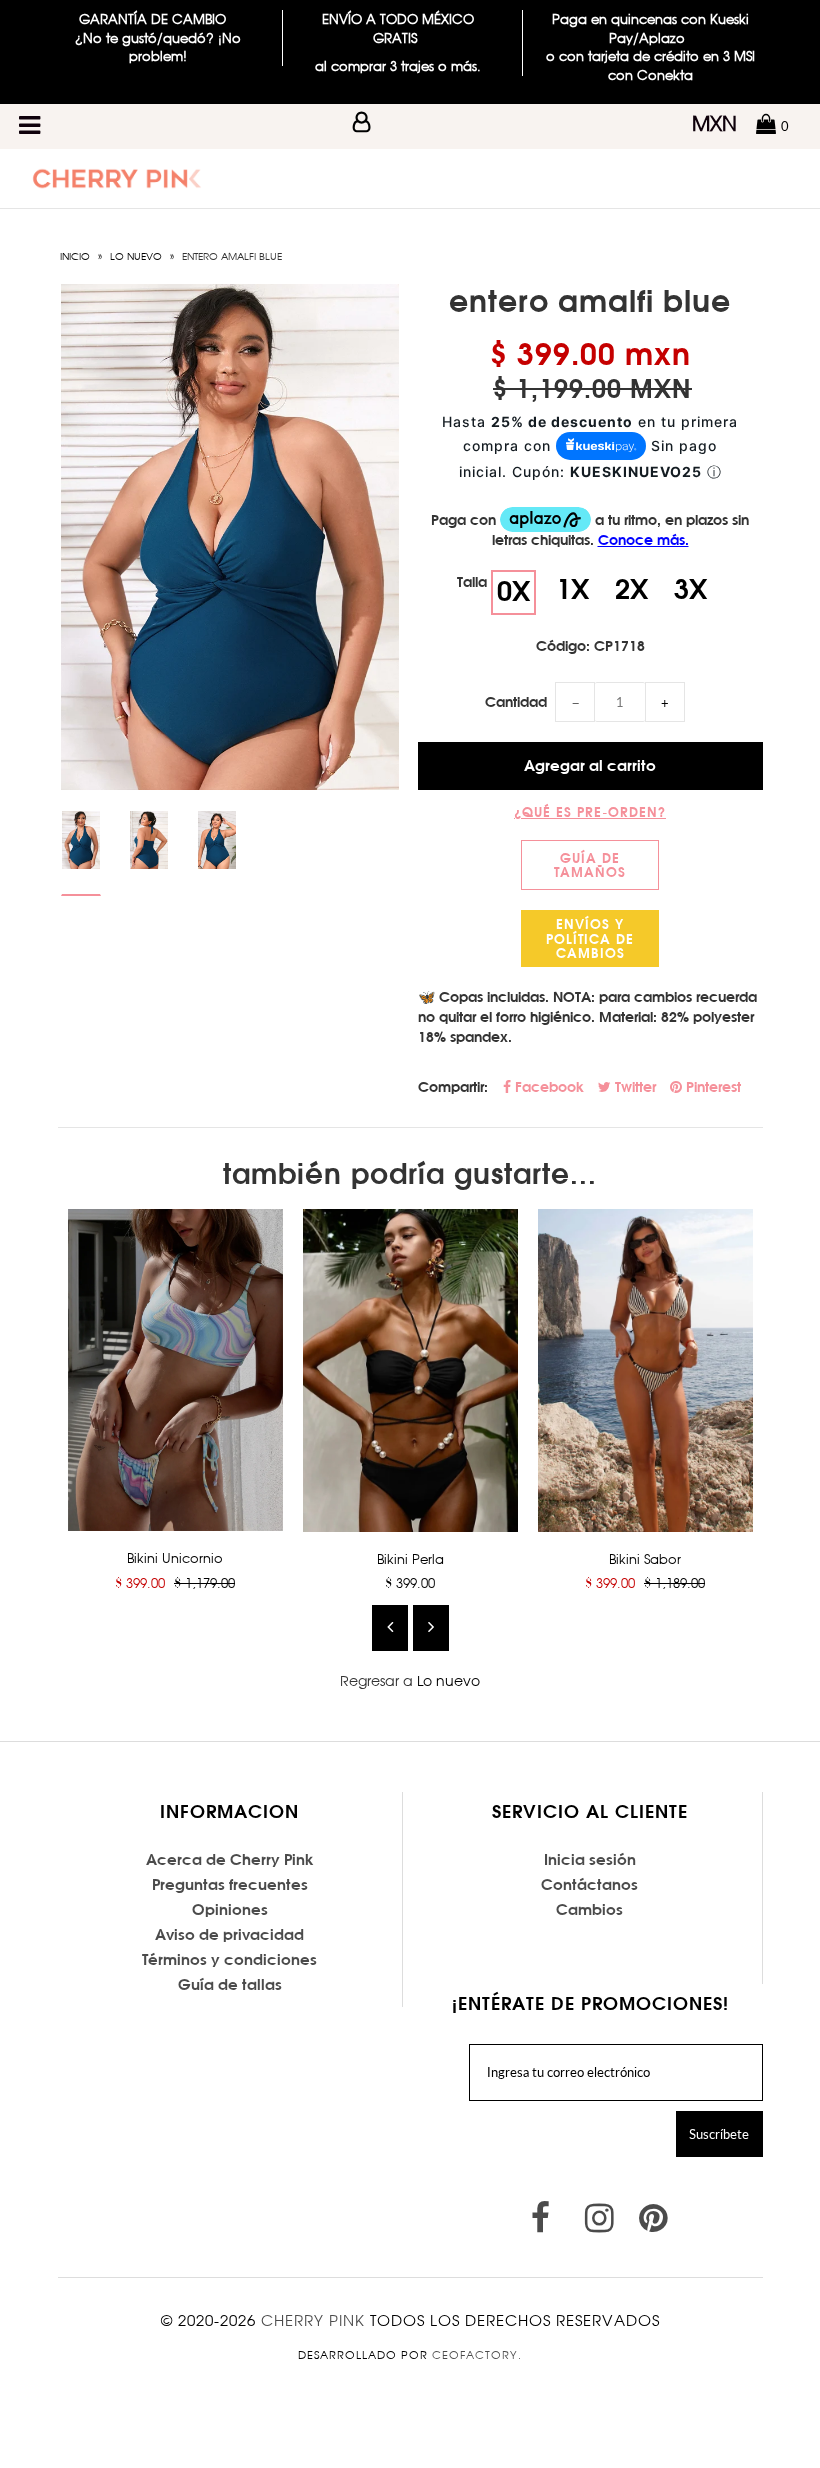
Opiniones (230, 1909)
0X (513, 590)
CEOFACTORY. (477, 2355)
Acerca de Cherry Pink (230, 1859)
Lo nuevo (136, 256)
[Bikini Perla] (410, 1370)
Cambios (589, 1909)
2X (631, 588)
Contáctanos (589, 1884)
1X (572, 588)
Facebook (547, 1087)
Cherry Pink (313, 2320)
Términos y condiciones (229, 1959)
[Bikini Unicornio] (175, 1370)
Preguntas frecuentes (230, 1884)
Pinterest (711, 1087)
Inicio (75, 256)
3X (690, 588)
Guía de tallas (230, 1984)
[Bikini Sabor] (645, 1370)
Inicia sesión (590, 1859)
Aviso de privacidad (229, 1934)
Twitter (633, 1087)
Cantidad (516, 702)
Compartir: (453, 1087)
